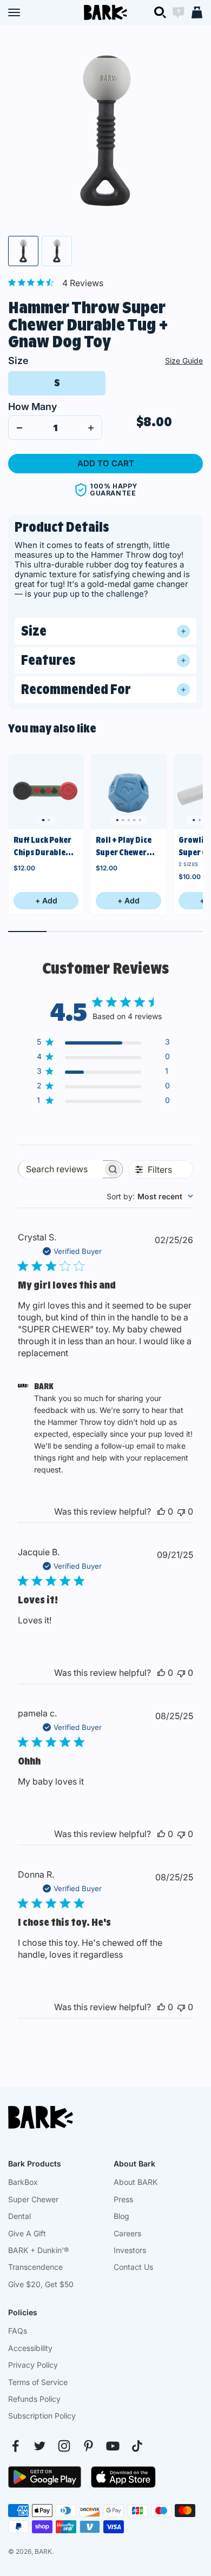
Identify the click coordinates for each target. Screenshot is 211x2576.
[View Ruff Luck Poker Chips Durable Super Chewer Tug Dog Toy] (46, 792)
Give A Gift (27, 2233)
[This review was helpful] (161, 1511)
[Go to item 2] (57, 251)
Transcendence (35, 2267)
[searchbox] (61, 1169)
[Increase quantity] (91, 428)
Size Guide (184, 361)
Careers (127, 2233)
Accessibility (30, 2348)
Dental (19, 2216)
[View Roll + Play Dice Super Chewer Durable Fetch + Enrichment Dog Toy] (128, 792)
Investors (130, 2250)
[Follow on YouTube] (113, 2446)
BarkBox (23, 2182)
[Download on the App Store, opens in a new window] (123, 2477)
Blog (121, 2216)
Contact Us (133, 2267)
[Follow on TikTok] (137, 2446)
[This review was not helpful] (181, 1511)
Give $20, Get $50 (41, 2284)
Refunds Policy (34, 2399)
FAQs (18, 2331)
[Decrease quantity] (19, 428)
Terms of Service (38, 2382)
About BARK (136, 2182)
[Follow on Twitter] (40, 2446)
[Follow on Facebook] (15, 2446)
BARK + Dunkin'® (38, 2250)
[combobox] (150, 1196)
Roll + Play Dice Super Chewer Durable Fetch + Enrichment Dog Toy (126, 847)
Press (123, 2199)
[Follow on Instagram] (64, 2446)
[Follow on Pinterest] (88, 2446)
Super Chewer (33, 2199)
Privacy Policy (33, 2365)
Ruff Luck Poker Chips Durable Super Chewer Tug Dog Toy (42, 847)
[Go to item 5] (140, 820)
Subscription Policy (42, 2416)
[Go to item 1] (23, 251)
